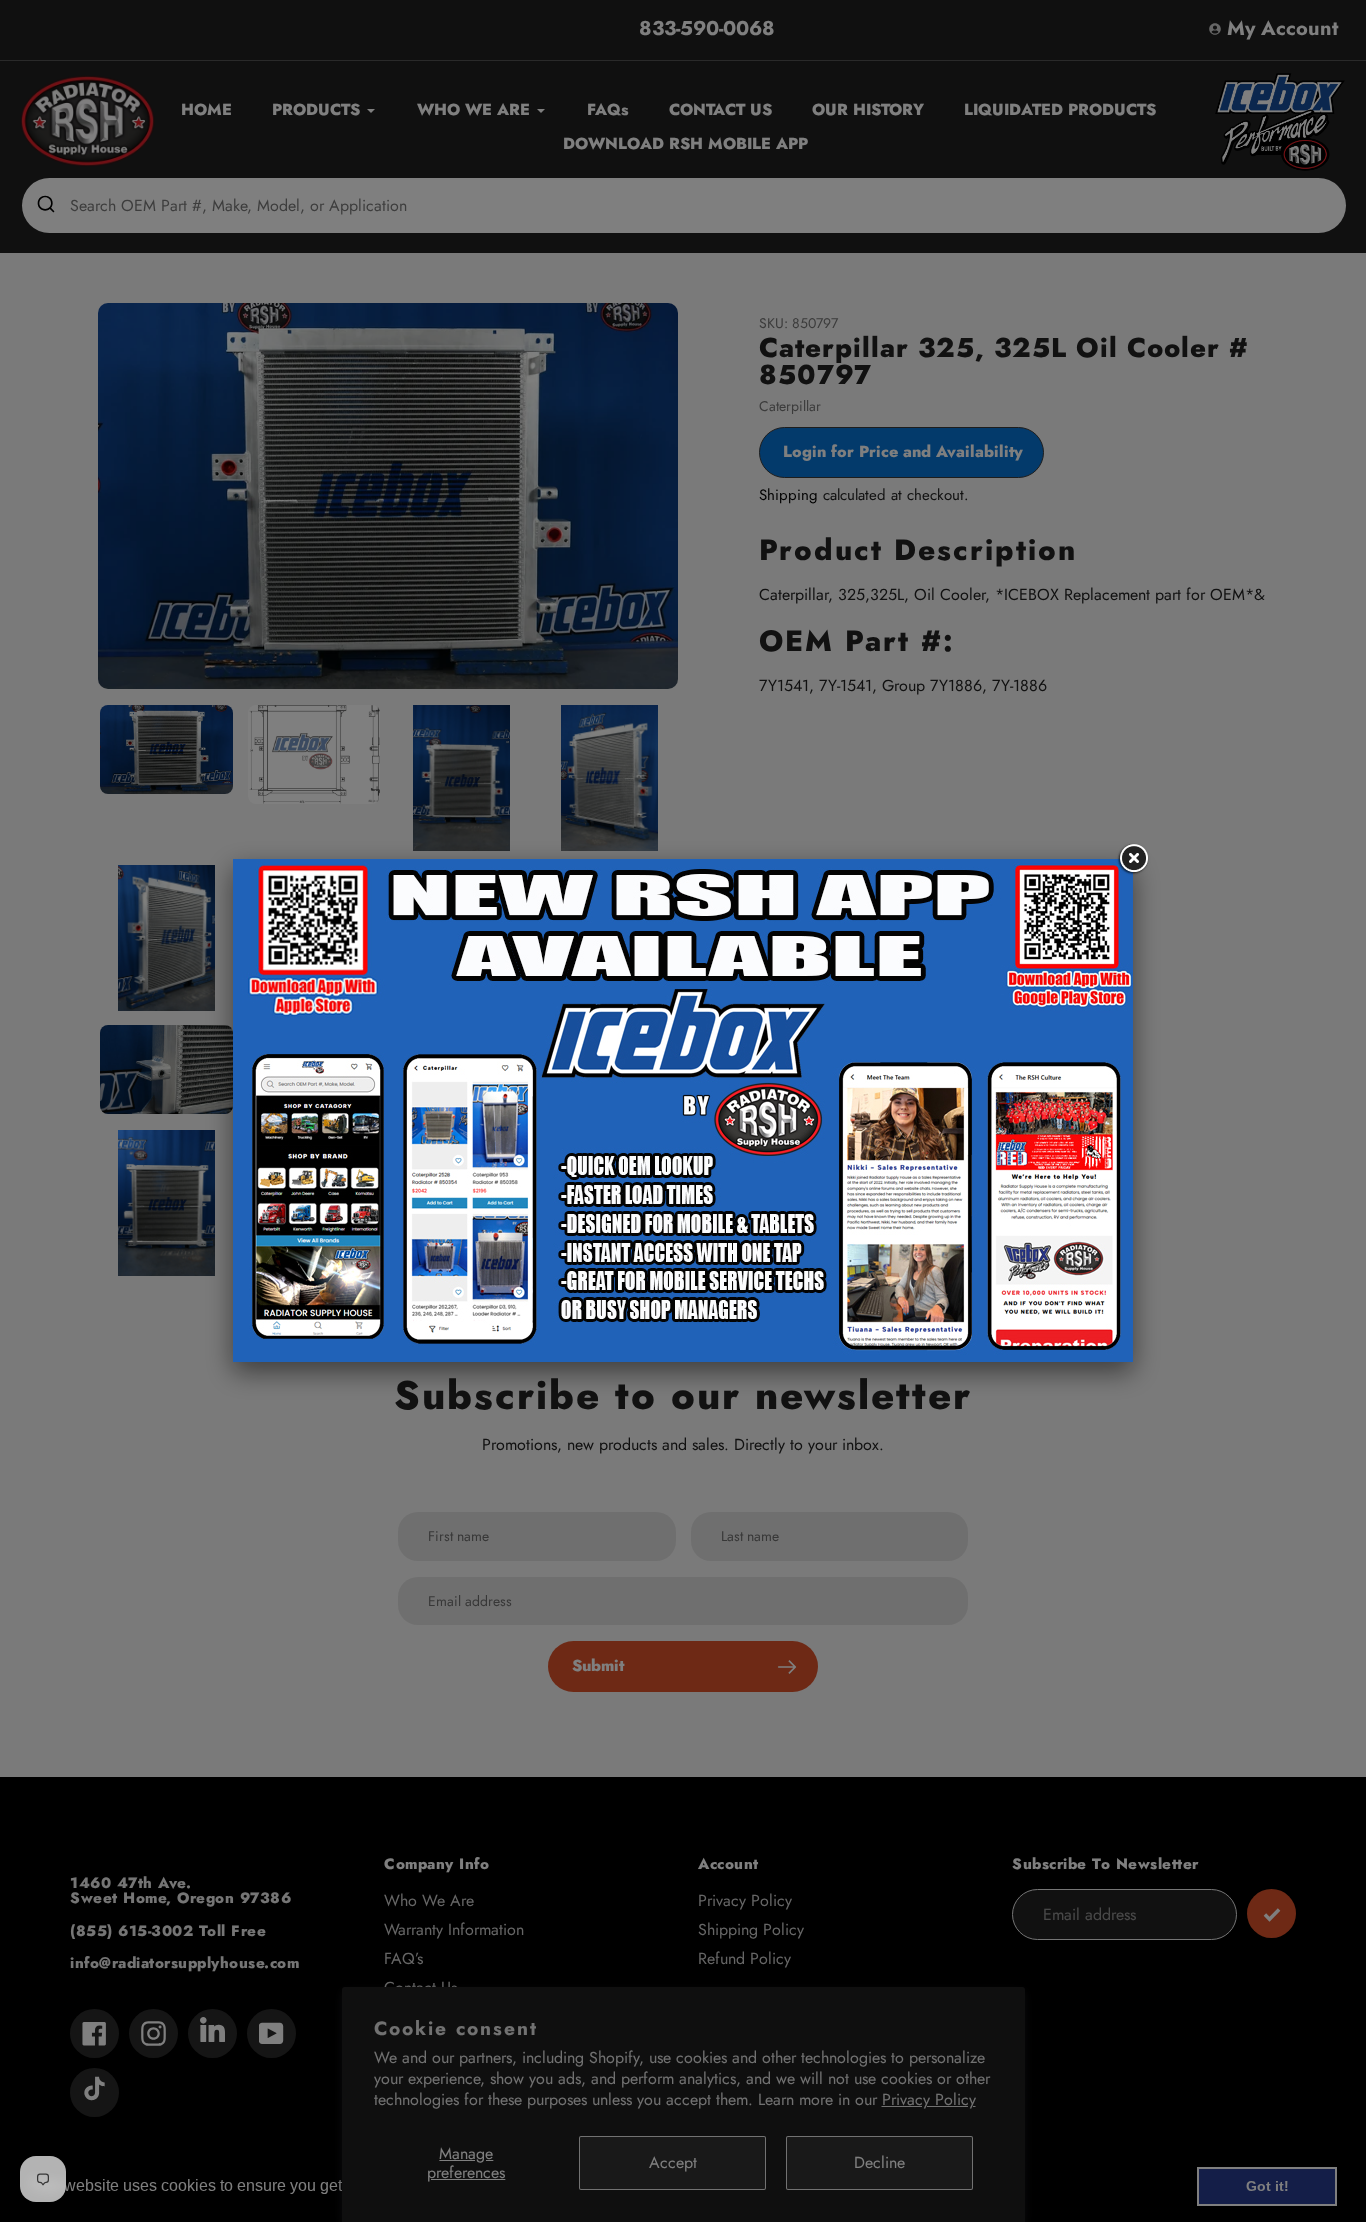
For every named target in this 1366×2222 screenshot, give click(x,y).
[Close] (1133, 859)
